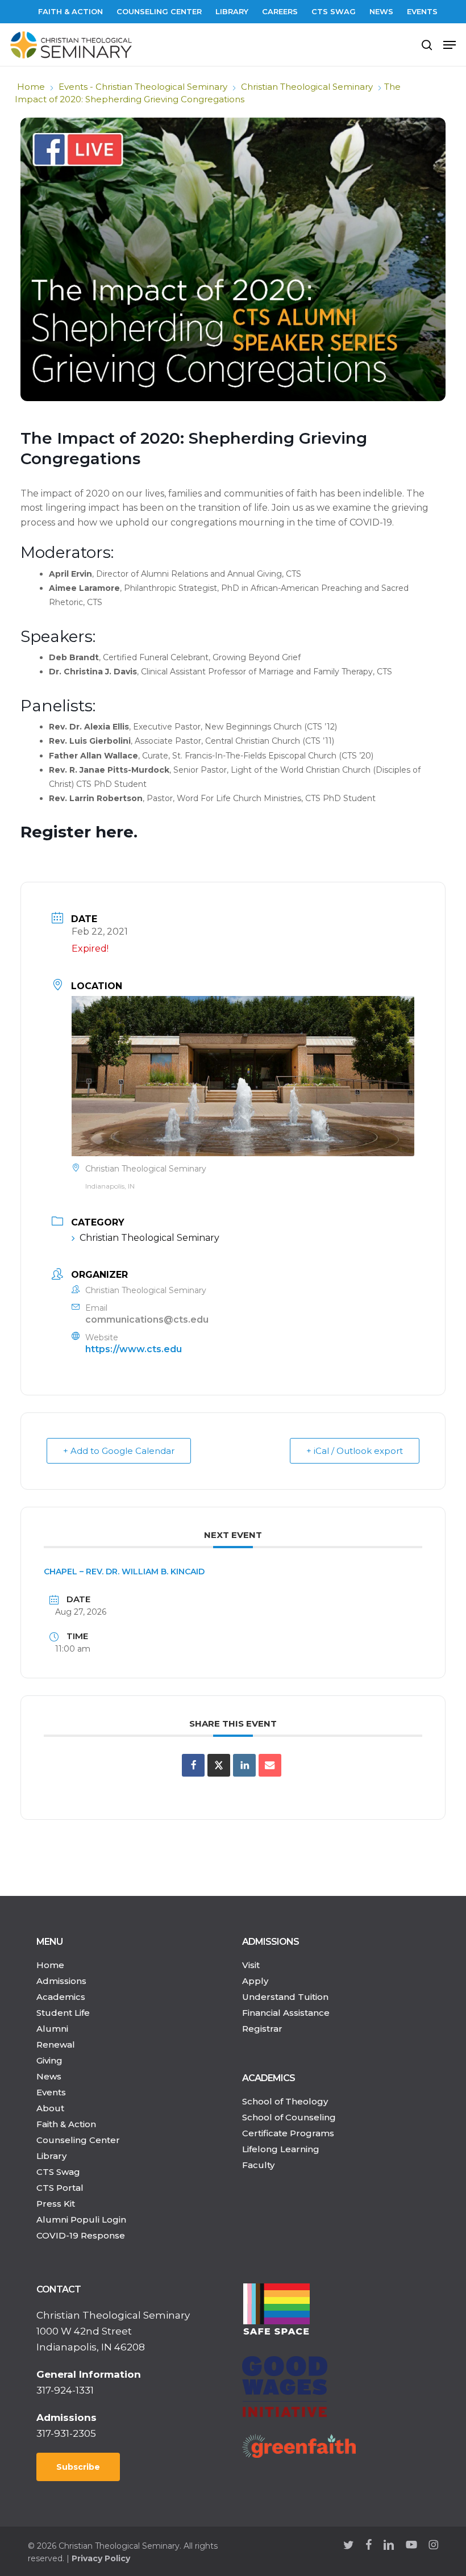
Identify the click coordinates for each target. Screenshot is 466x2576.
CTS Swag (58, 2172)
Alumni (52, 2029)
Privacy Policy (101, 2558)
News (49, 2076)
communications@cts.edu (147, 1320)
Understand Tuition (285, 1997)
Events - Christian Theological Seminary (143, 87)
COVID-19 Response (81, 2235)
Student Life (63, 2013)
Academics (61, 1997)
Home (31, 87)
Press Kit (56, 2204)
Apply (255, 1981)
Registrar (262, 2029)
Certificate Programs (288, 2133)
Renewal (56, 2044)
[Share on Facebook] (193, 1765)
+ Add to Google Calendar (119, 1451)
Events (51, 2092)
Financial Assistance (286, 2013)
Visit (251, 1965)
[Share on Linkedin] (244, 1765)
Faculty (258, 2165)
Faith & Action (66, 2124)
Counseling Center (78, 2140)
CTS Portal (60, 2188)
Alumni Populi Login (81, 2219)
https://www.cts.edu (134, 1349)
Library (51, 2156)
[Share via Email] (270, 1765)
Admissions (61, 1981)
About (50, 2108)
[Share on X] (219, 1765)
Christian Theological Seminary (307, 87)
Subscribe (78, 2467)
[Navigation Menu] (450, 45)
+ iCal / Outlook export (355, 1451)
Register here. (79, 832)
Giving (49, 2060)
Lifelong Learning (281, 2149)
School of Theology (285, 2101)
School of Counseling (289, 2117)
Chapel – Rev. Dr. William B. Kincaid (124, 1572)
